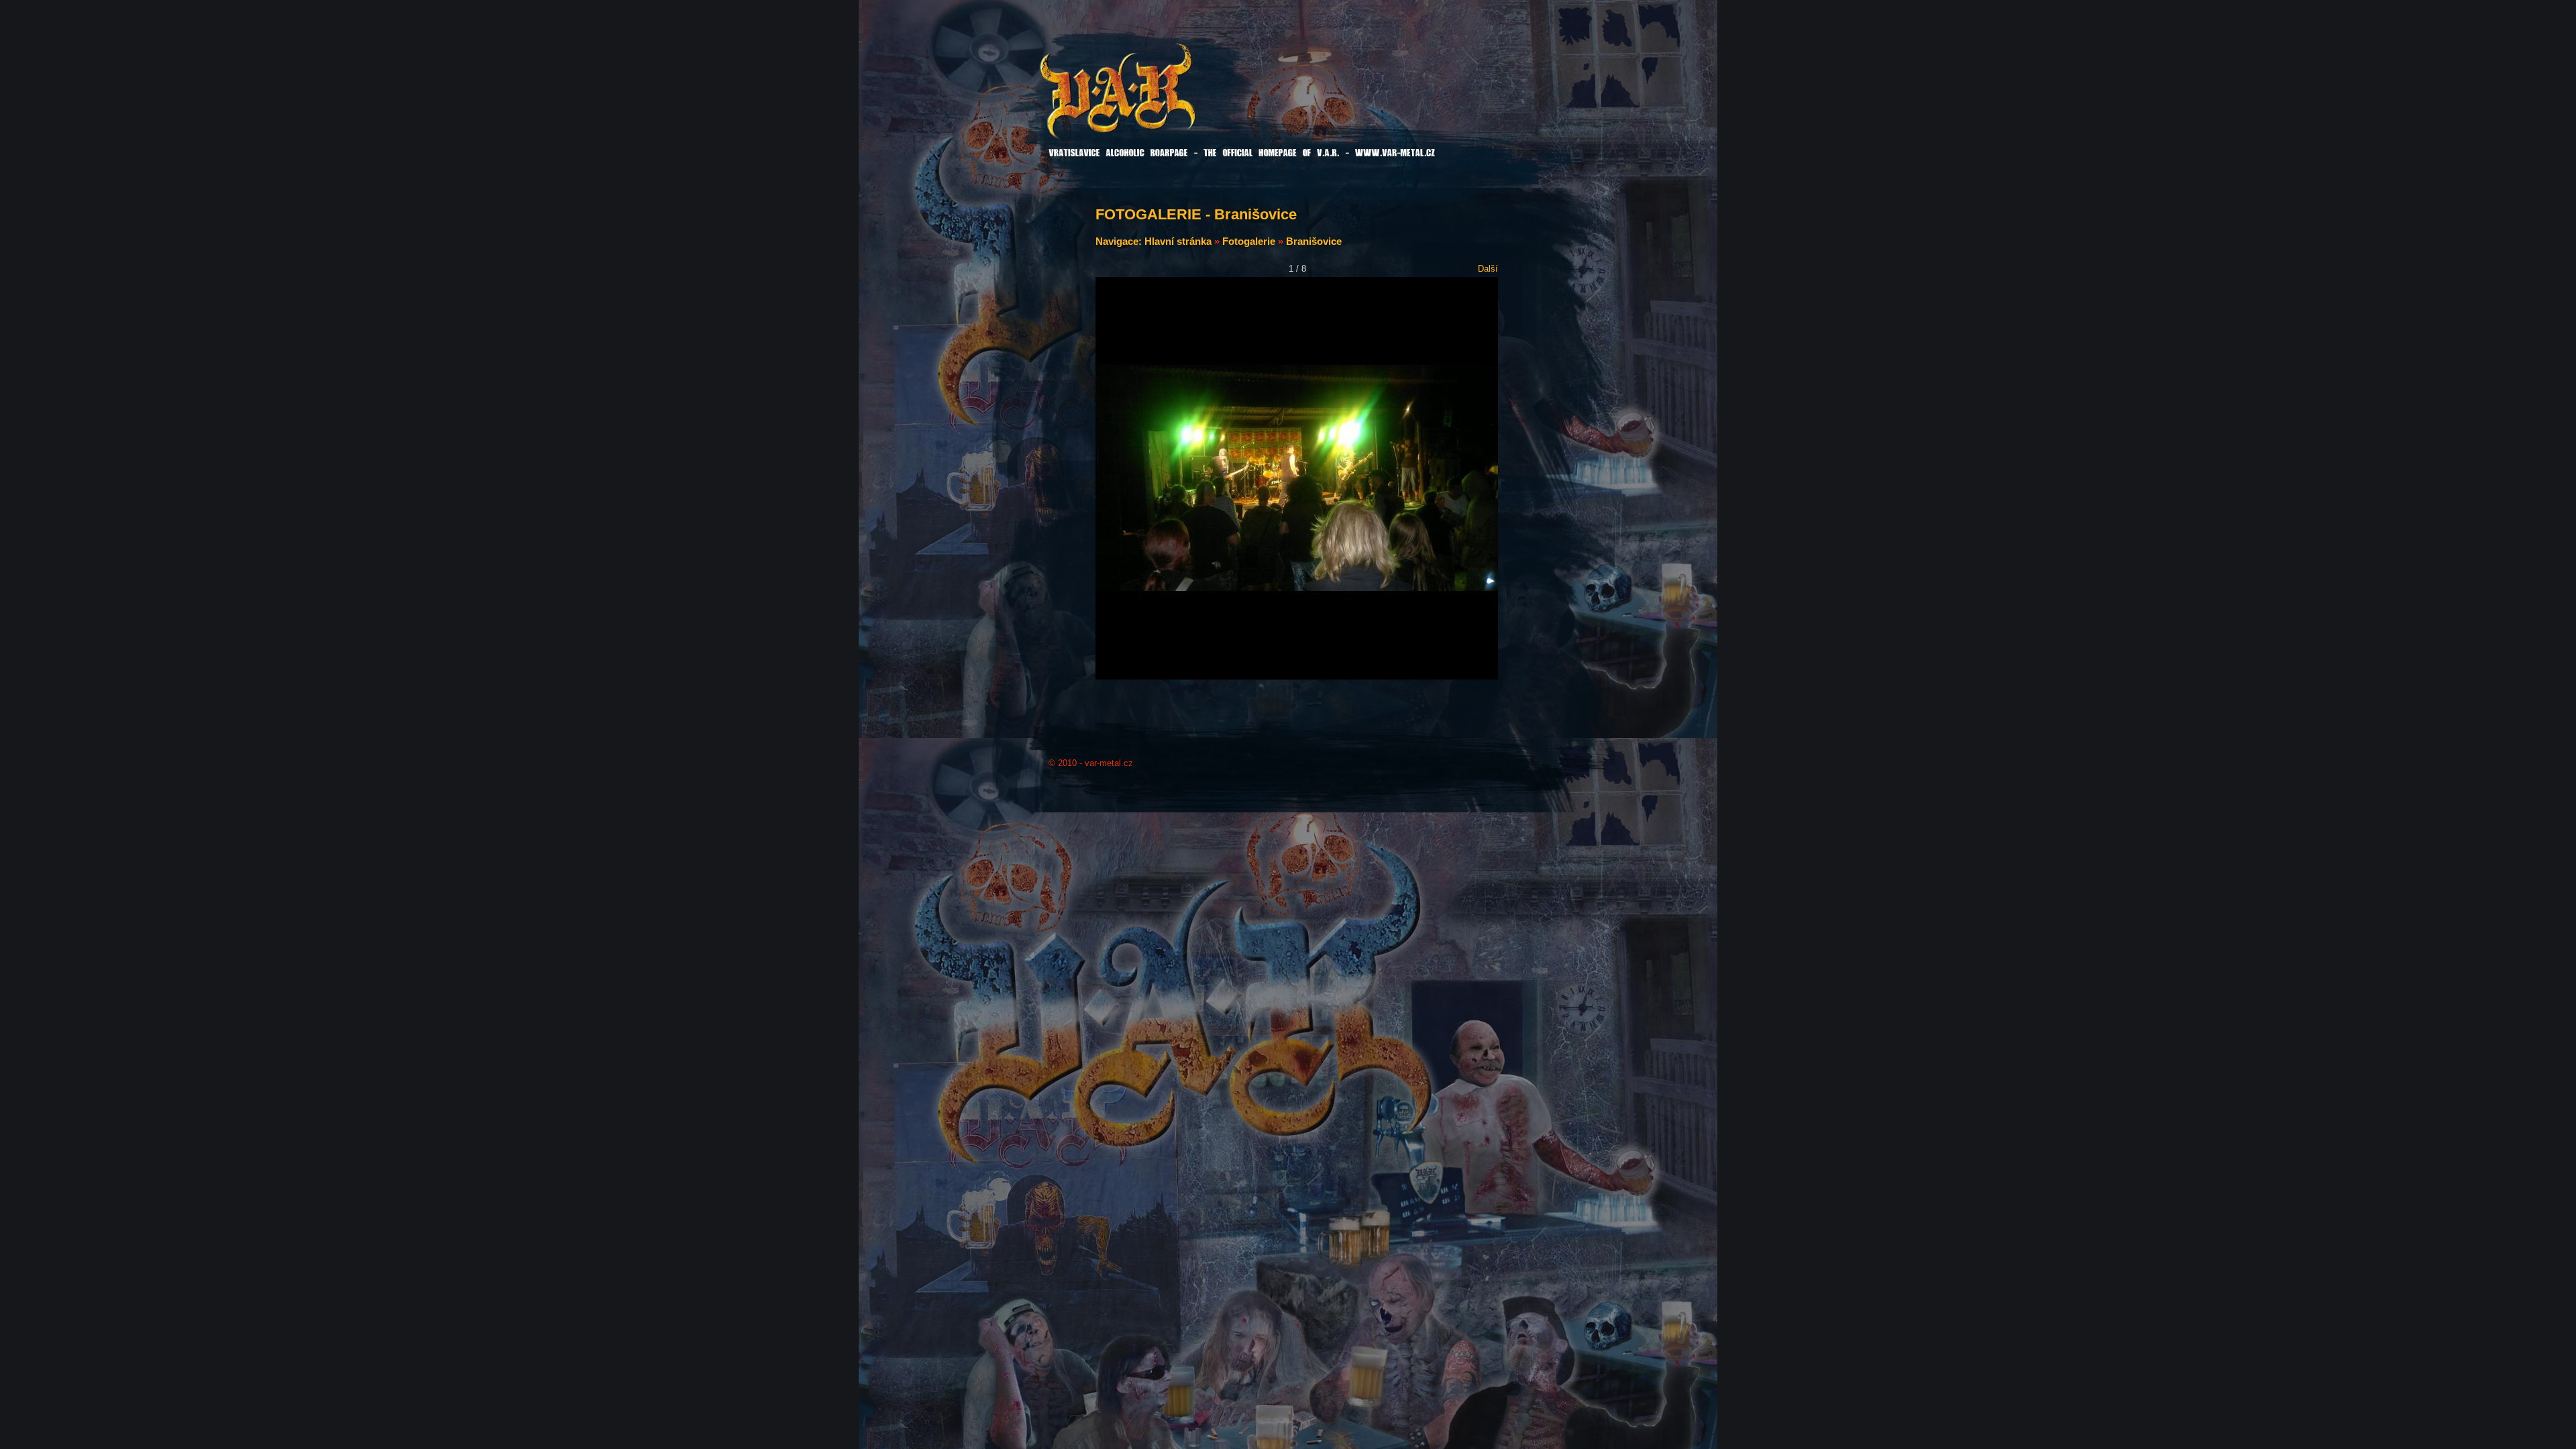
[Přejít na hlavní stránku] (1152, 100)
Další (1488, 269)
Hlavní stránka (1178, 241)
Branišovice (1314, 241)
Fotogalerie (1249, 241)
